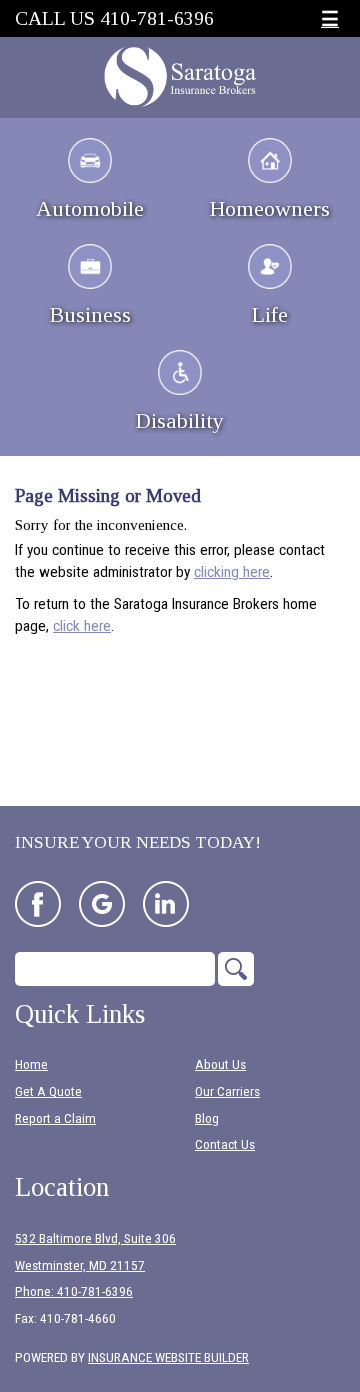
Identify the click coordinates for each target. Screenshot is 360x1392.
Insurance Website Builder (168, 1357)
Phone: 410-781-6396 (74, 1291)
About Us (220, 1064)
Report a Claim (55, 1118)
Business (90, 314)
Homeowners (270, 208)
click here (82, 626)
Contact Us (225, 1144)
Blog (207, 1118)
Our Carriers (227, 1091)
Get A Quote (48, 1091)
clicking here (232, 572)
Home (31, 1064)
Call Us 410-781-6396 (114, 18)
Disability (180, 420)
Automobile (90, 208)
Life (270, 314)
